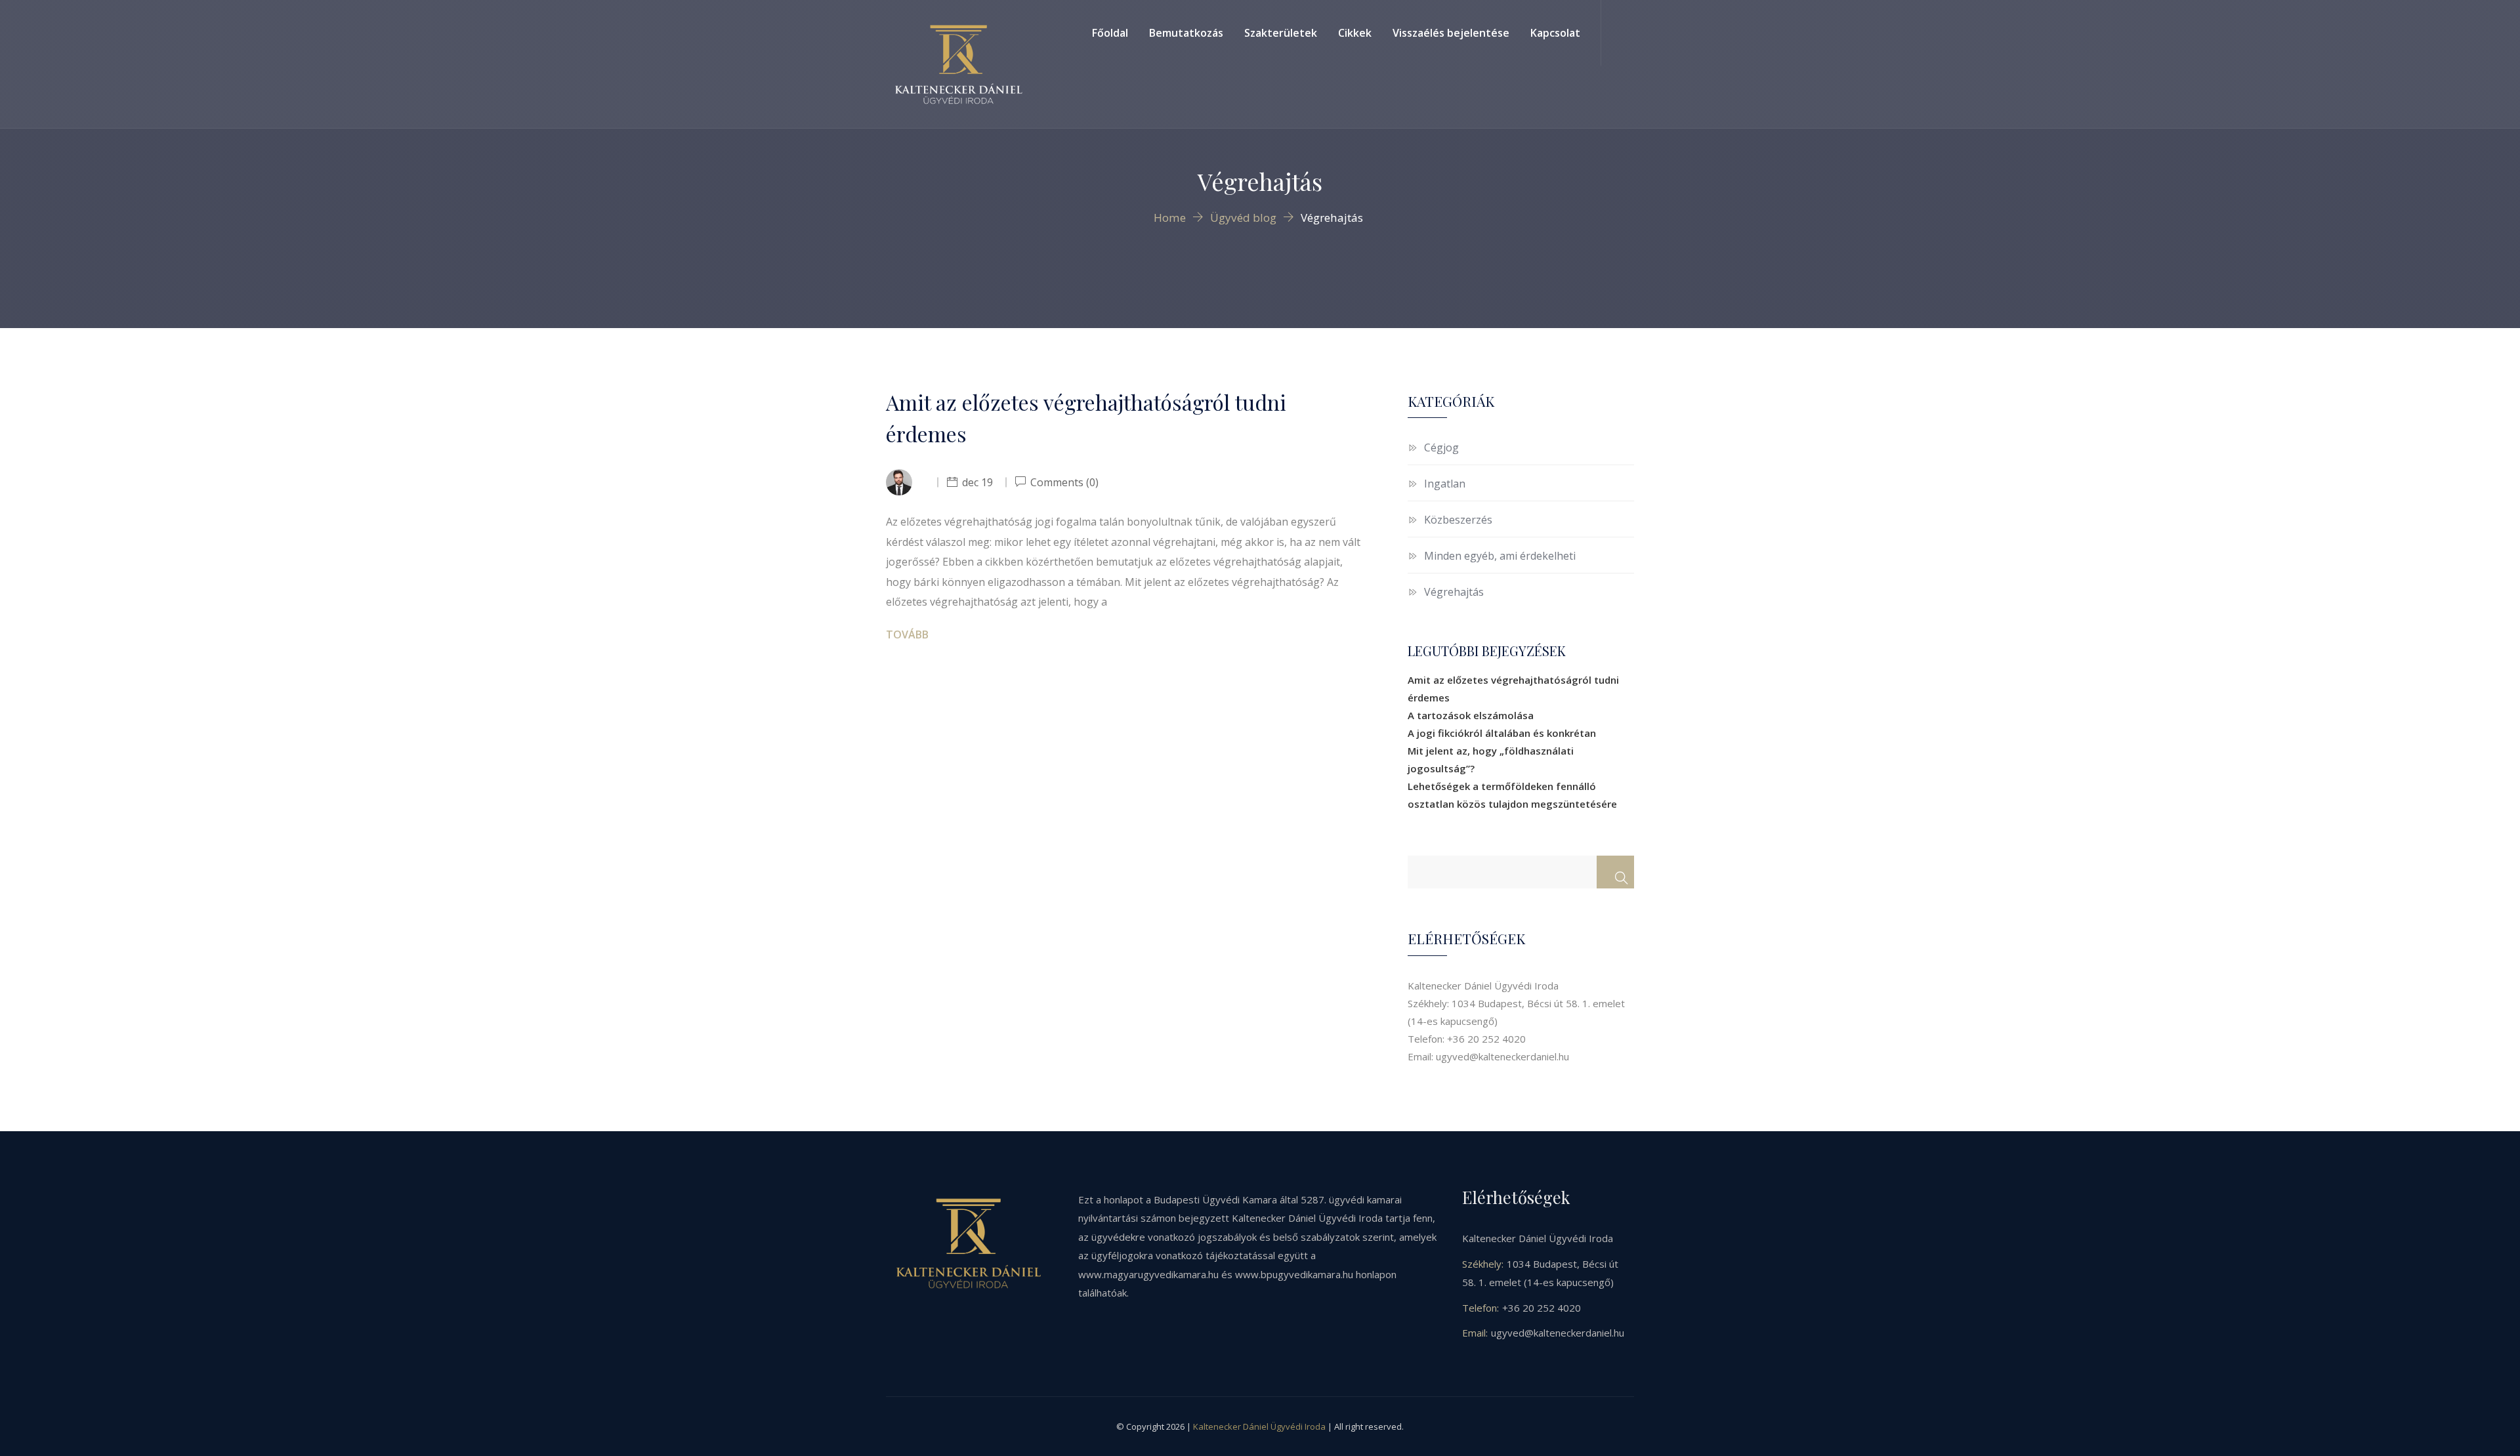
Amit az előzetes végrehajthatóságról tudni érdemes (1086, 418)
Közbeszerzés (1458, 520)
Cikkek (1355, 33)
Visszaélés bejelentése (1451, 33)
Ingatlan (1445, 484)
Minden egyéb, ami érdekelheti (1500, 556)
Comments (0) (1063, 482)
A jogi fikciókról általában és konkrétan (1502, 733)
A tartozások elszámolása (1471, 715)
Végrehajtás (1454, 592)
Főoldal (1110, 33)
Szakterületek (1281, 33)
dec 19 (977, 482)
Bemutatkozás (1186, 33)
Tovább (907, 634)
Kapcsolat (1555, 33)
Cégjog (1441, 447)
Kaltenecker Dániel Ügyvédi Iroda (1259, 1426)
